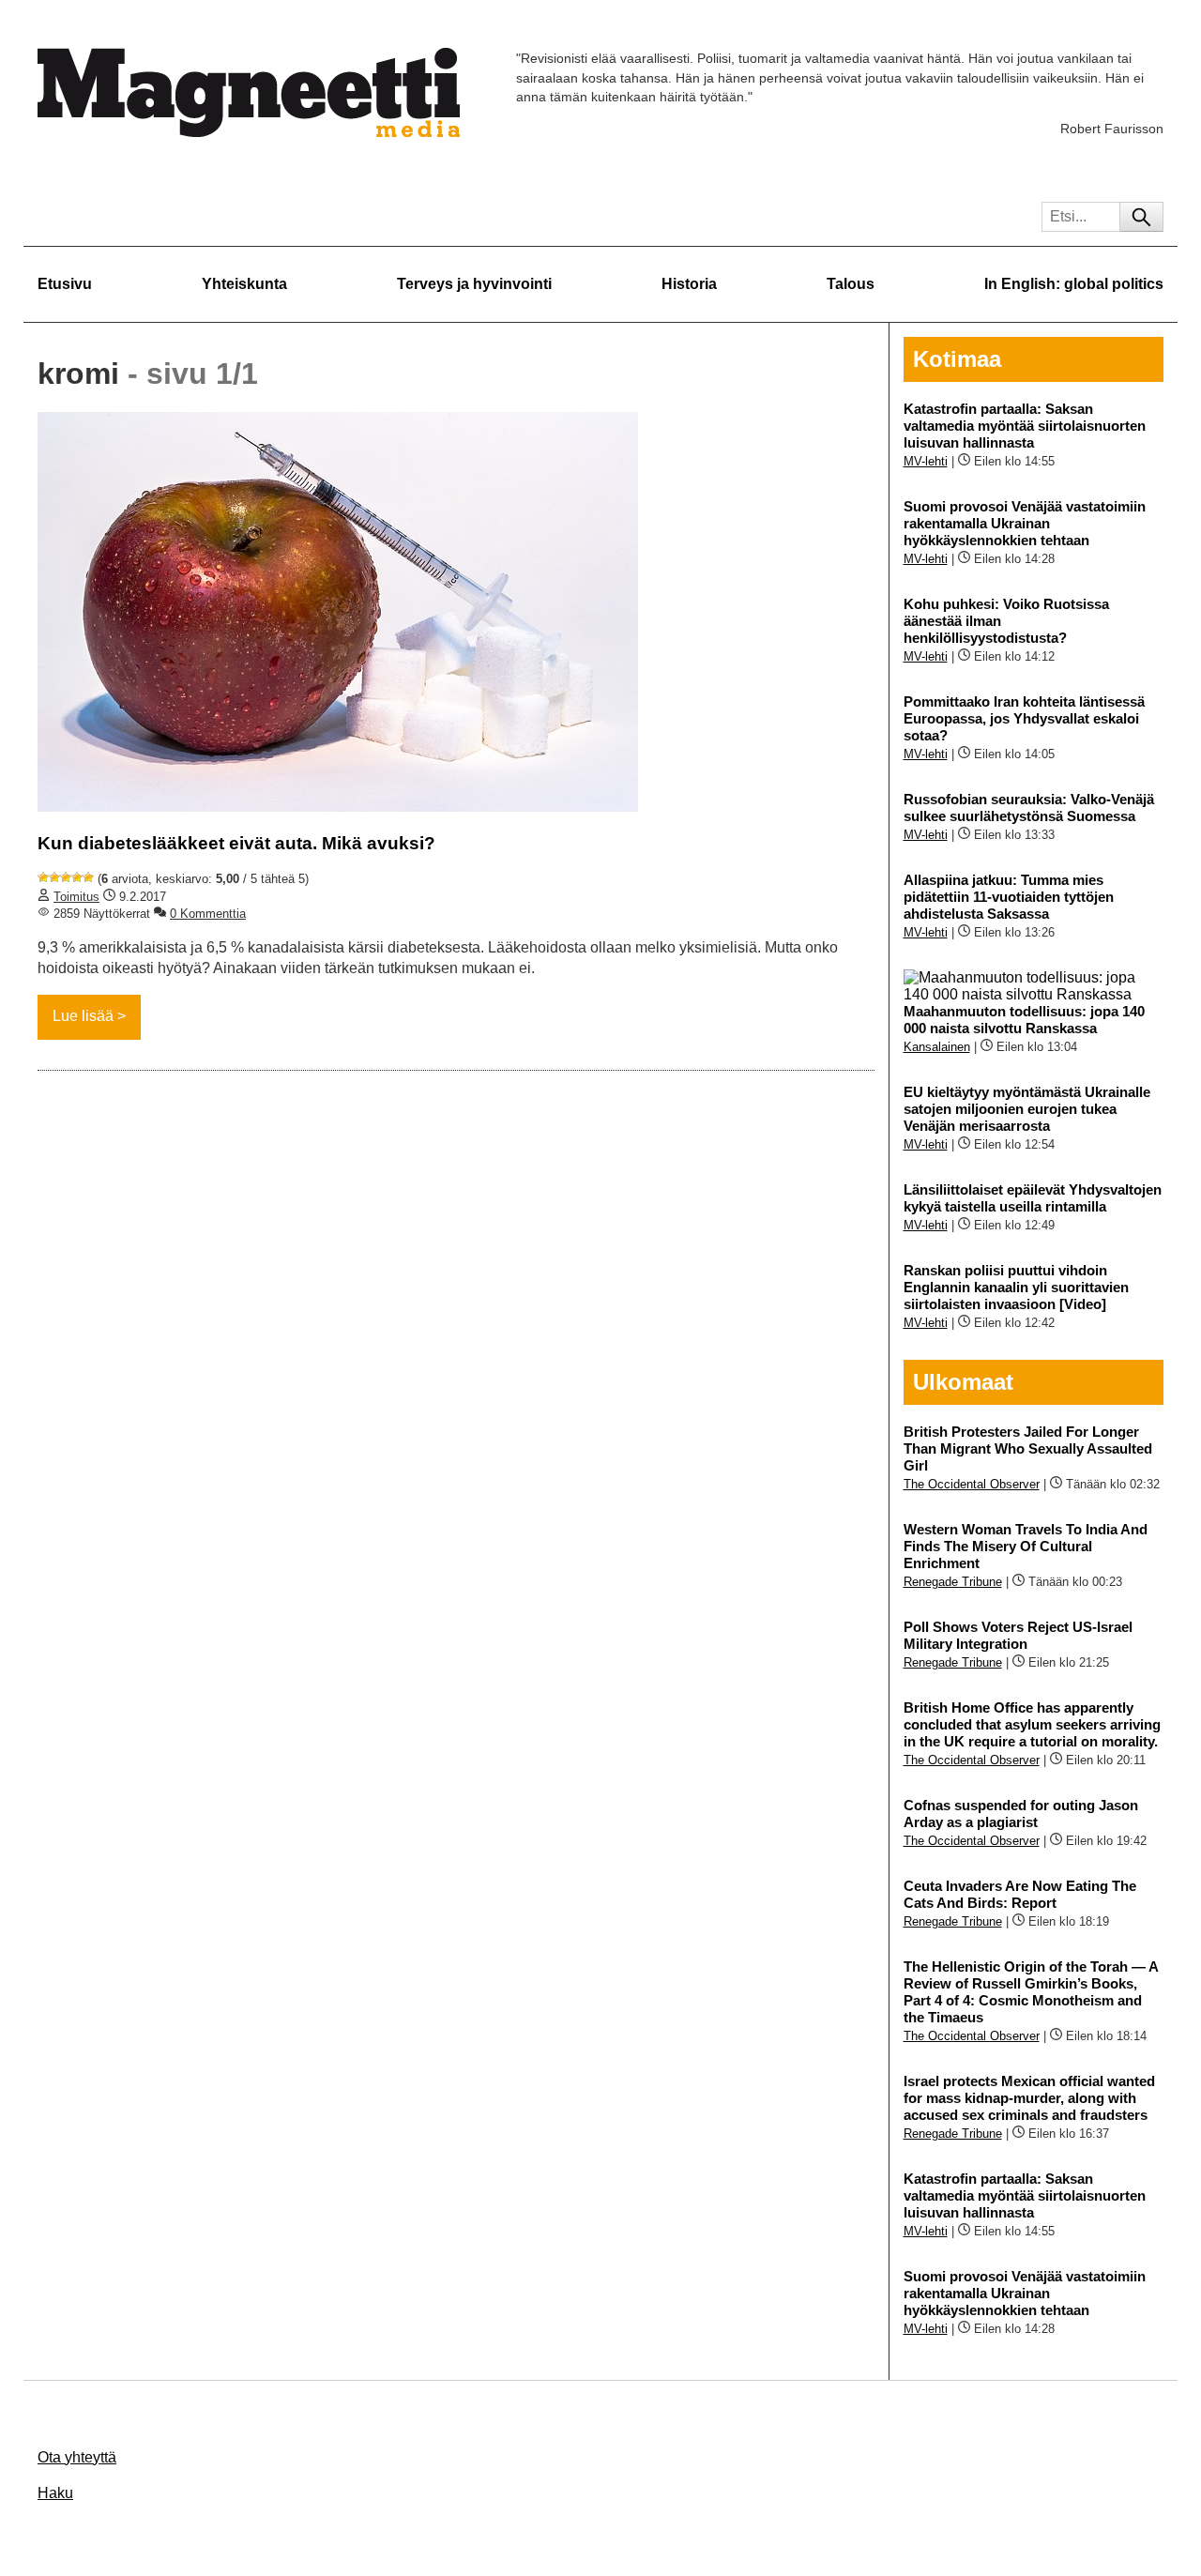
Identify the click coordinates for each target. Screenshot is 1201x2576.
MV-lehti (926, 461)
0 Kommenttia (208, 914)
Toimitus (76, 897)
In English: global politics (1074, 284)
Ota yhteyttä (77, 2457)
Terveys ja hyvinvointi (474, 284)
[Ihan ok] (66, 877)
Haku (55, 2493)
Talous (851, 284)
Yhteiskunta (244, 284)
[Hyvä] (77, 877)
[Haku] (1141, 217)
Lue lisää (83, 1016)
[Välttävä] (54, 877)
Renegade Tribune (953, 1582)
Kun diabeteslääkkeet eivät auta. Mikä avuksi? (236, 843)
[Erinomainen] (88, 877)
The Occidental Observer (972, 1484)
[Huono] (43, 877)
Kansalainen (937, 1047)
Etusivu (65, 284)
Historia (689, 284)
